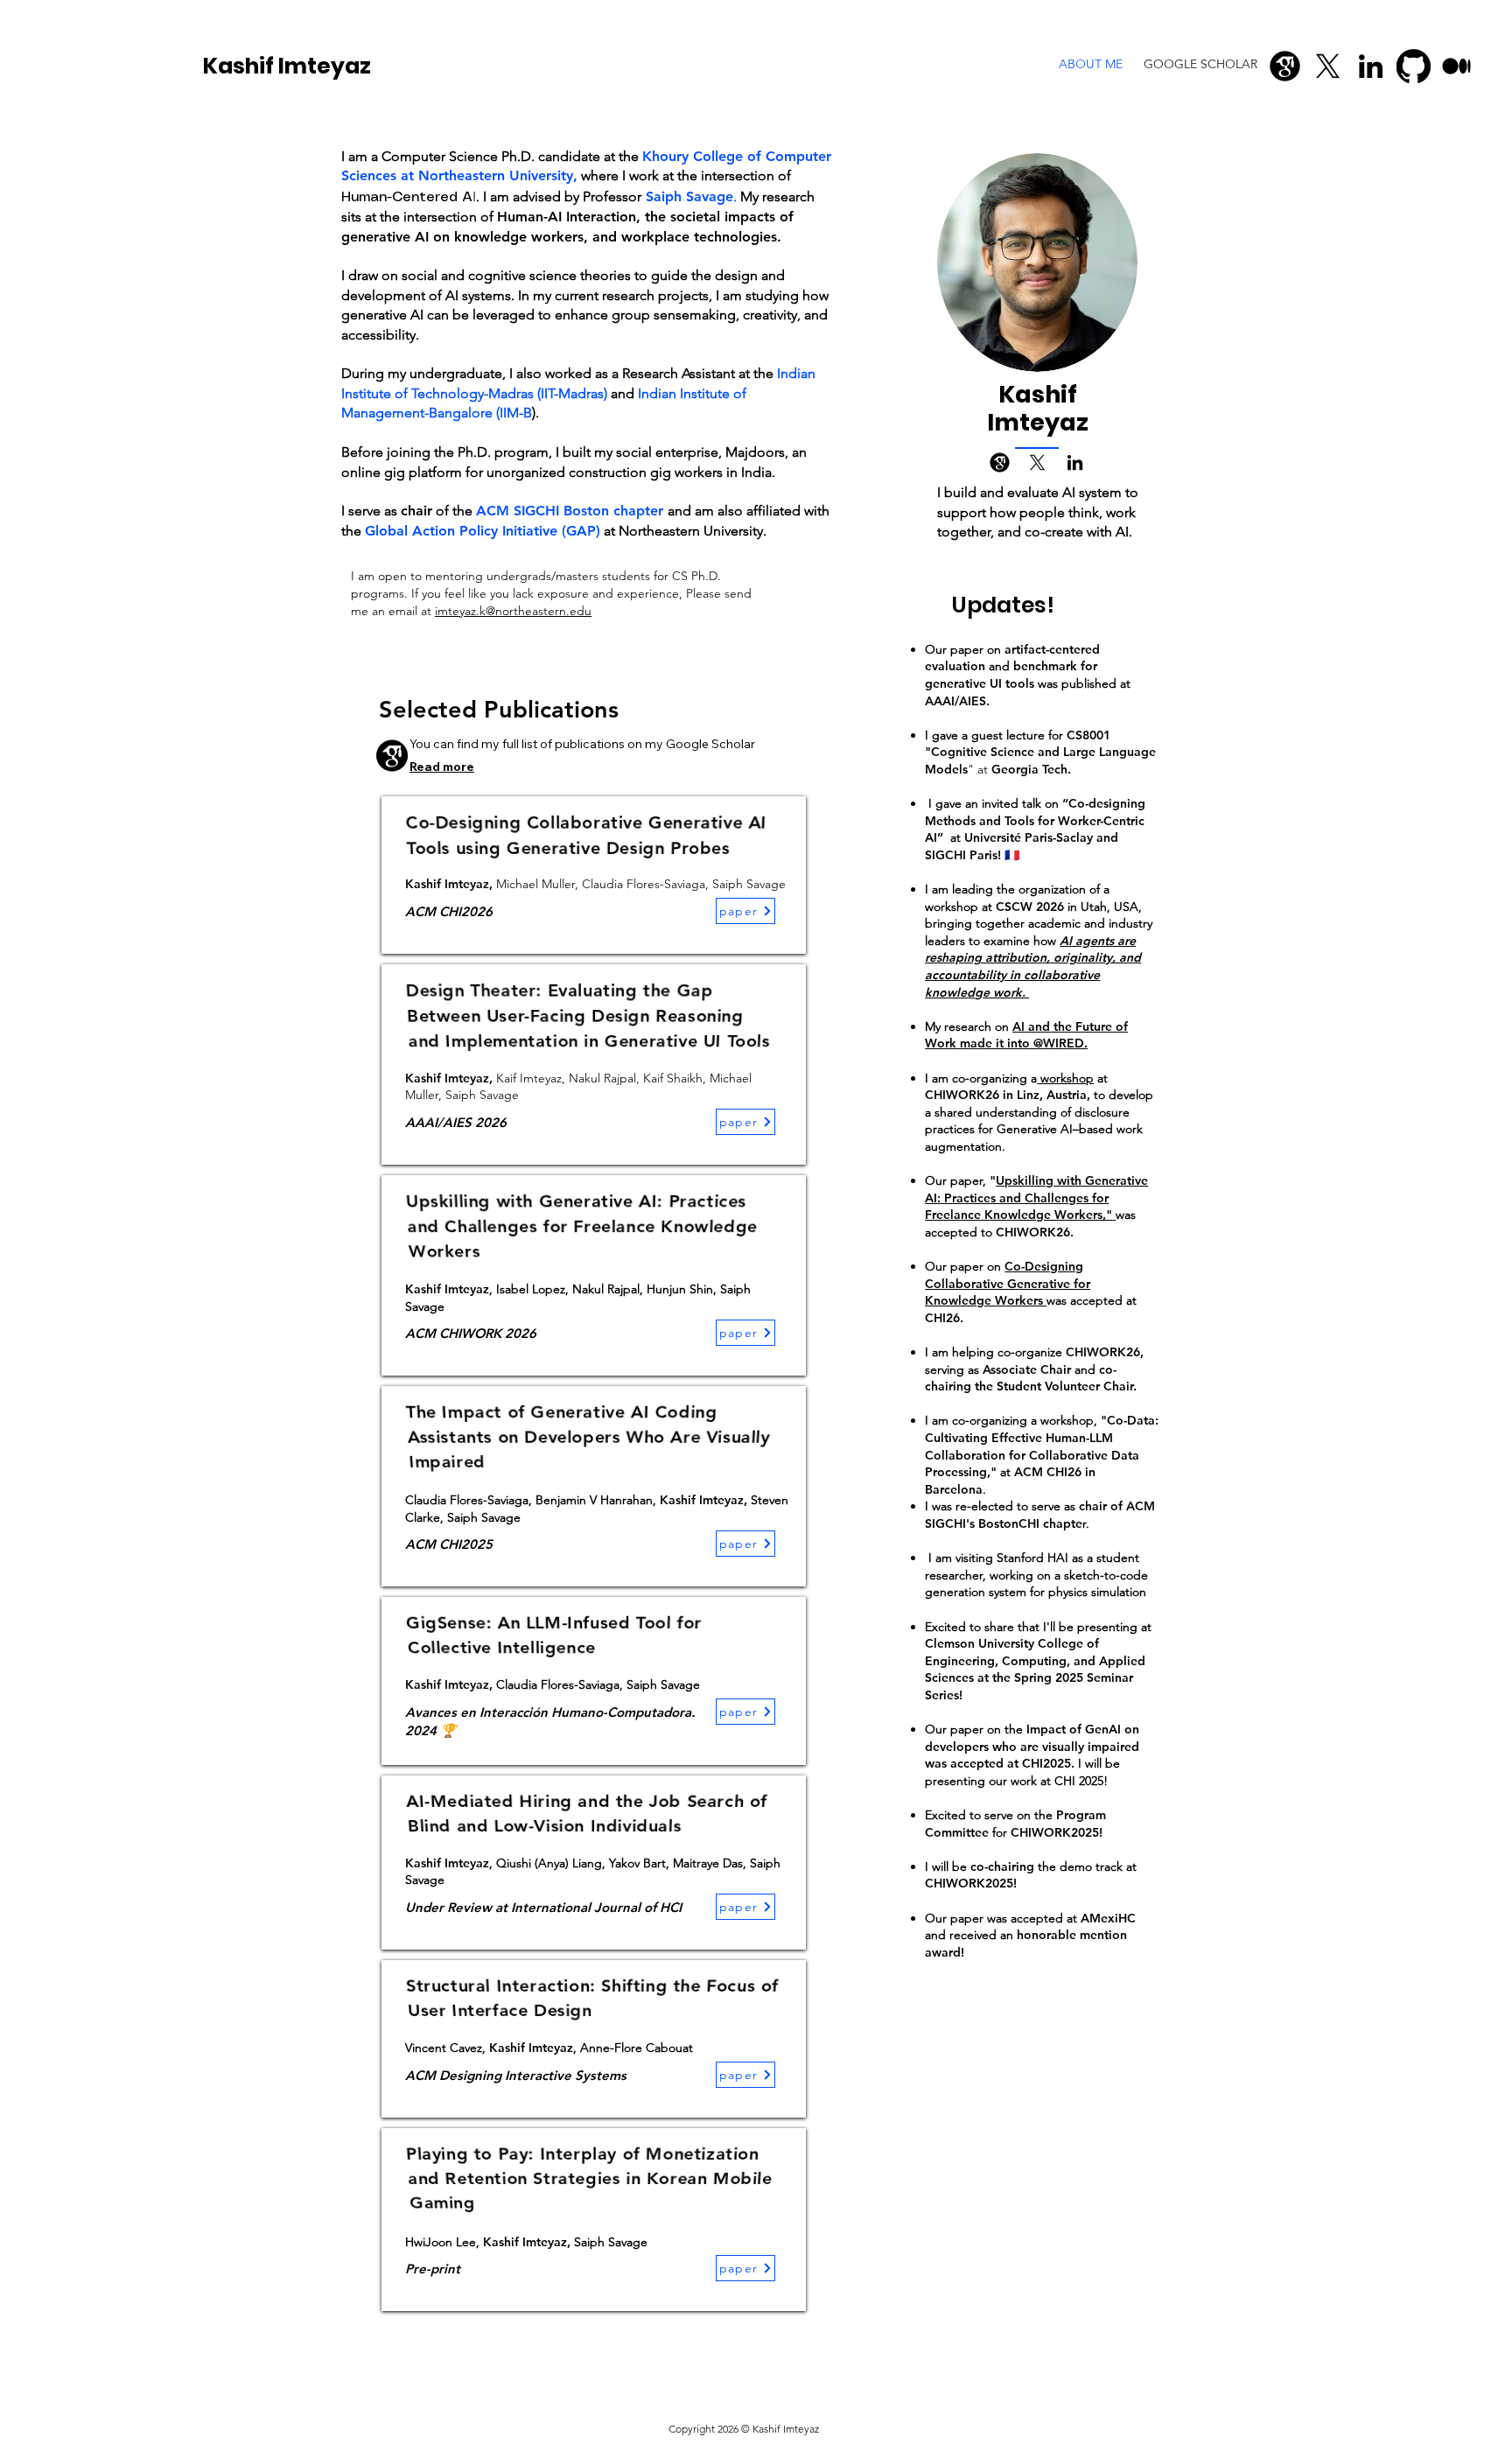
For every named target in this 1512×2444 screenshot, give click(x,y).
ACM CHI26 (1050, 1472)
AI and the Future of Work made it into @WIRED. (1026, 1035)
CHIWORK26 (1103, 1352)
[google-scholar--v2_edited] (1285, 66)
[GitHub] (1414, 66)
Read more (442, 767)
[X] (1328, 66)
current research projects (632, 295)
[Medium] (1456, 66)
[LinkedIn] (1371, 66)
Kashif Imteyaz (287, 66)
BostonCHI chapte (1030, 1523)
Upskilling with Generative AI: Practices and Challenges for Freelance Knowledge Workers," (1036, 1197)
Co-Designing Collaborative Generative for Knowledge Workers (1008, 1283)
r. (1086, 1523)
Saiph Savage (689, 196)
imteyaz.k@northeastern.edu (513, 611)
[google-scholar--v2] (1000, 462)
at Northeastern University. (687, 531)
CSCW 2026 (1030, 907)
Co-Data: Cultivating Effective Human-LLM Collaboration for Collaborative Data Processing (1042, 1446)
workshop (953, 907)
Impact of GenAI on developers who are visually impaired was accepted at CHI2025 (1032, 1746)
